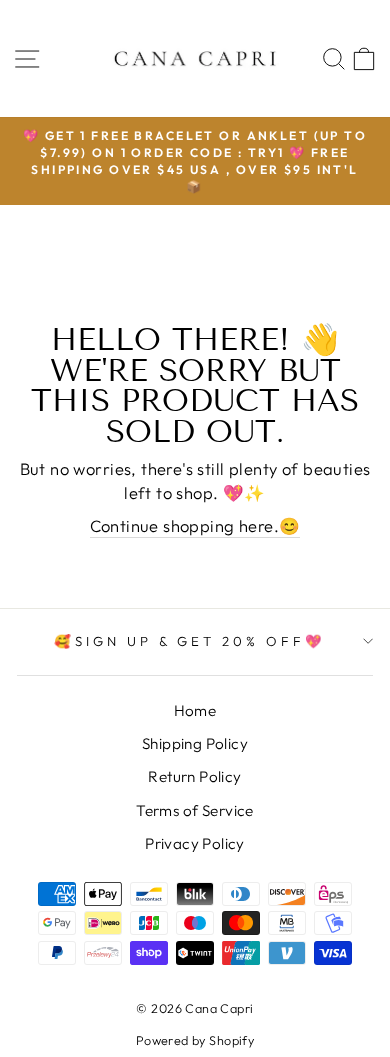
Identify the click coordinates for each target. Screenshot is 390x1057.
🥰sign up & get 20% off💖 (190, 641)
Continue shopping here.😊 (195, 525)
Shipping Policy (195, 743)
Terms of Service (195, 810)
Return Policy (194, 776)
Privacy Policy (195, 843)
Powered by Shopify (195, 1040)
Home (195, 710)
